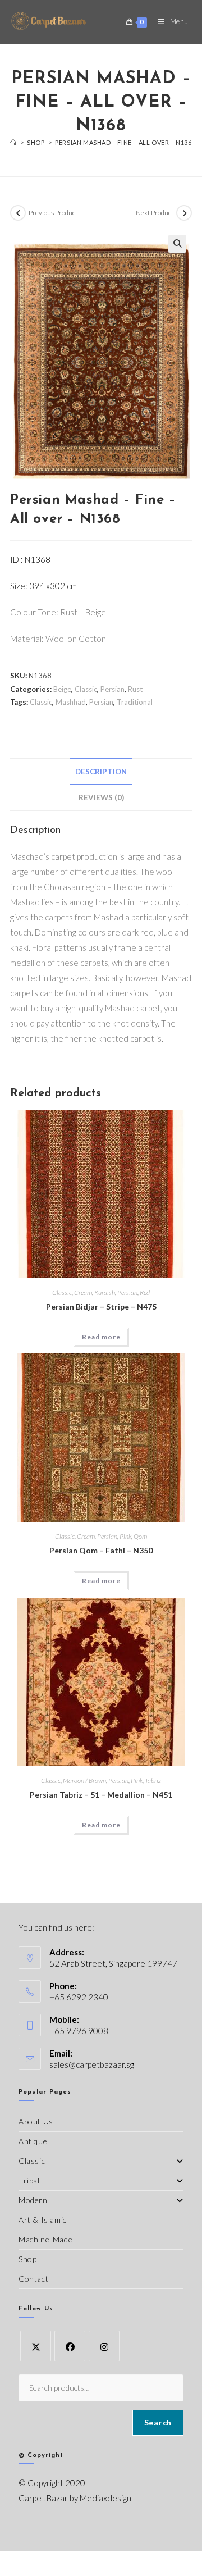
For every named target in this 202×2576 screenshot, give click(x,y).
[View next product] (184, 213)
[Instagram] (104, 2346)
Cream (83, 1292)
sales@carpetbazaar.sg (92, 2064)
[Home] (13, 142)
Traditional (135, 702)
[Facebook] (70, 2346)
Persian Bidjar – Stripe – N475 (101, 1307)
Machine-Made (45, 2239)
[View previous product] (18, 213)
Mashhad (71, 702)
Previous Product (53, 213)
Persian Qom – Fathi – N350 (101, 1550)
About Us (36, 2121)
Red (145, 1292)
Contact (33, 2279)
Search (158, 2422)
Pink (125, 1536)
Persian (113, 689)
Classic (86, 689)
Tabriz (153, 1781)
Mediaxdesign (105, 2498)
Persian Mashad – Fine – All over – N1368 (125, 142)
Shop (27, 2259)
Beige (62, 689)
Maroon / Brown (84, 1781)
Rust (135, 689)
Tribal (29, 2180)
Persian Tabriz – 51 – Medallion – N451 (101, 1795)
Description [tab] (101, 772)
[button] (177, 244)
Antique (33, 2141)
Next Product (155, 213)
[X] (36, 2346)
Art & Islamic (43, 2220)
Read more (101, 1337)
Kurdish (105, 1292)
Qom (140, 1536)
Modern (33, 2200)
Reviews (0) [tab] (101, 797)
